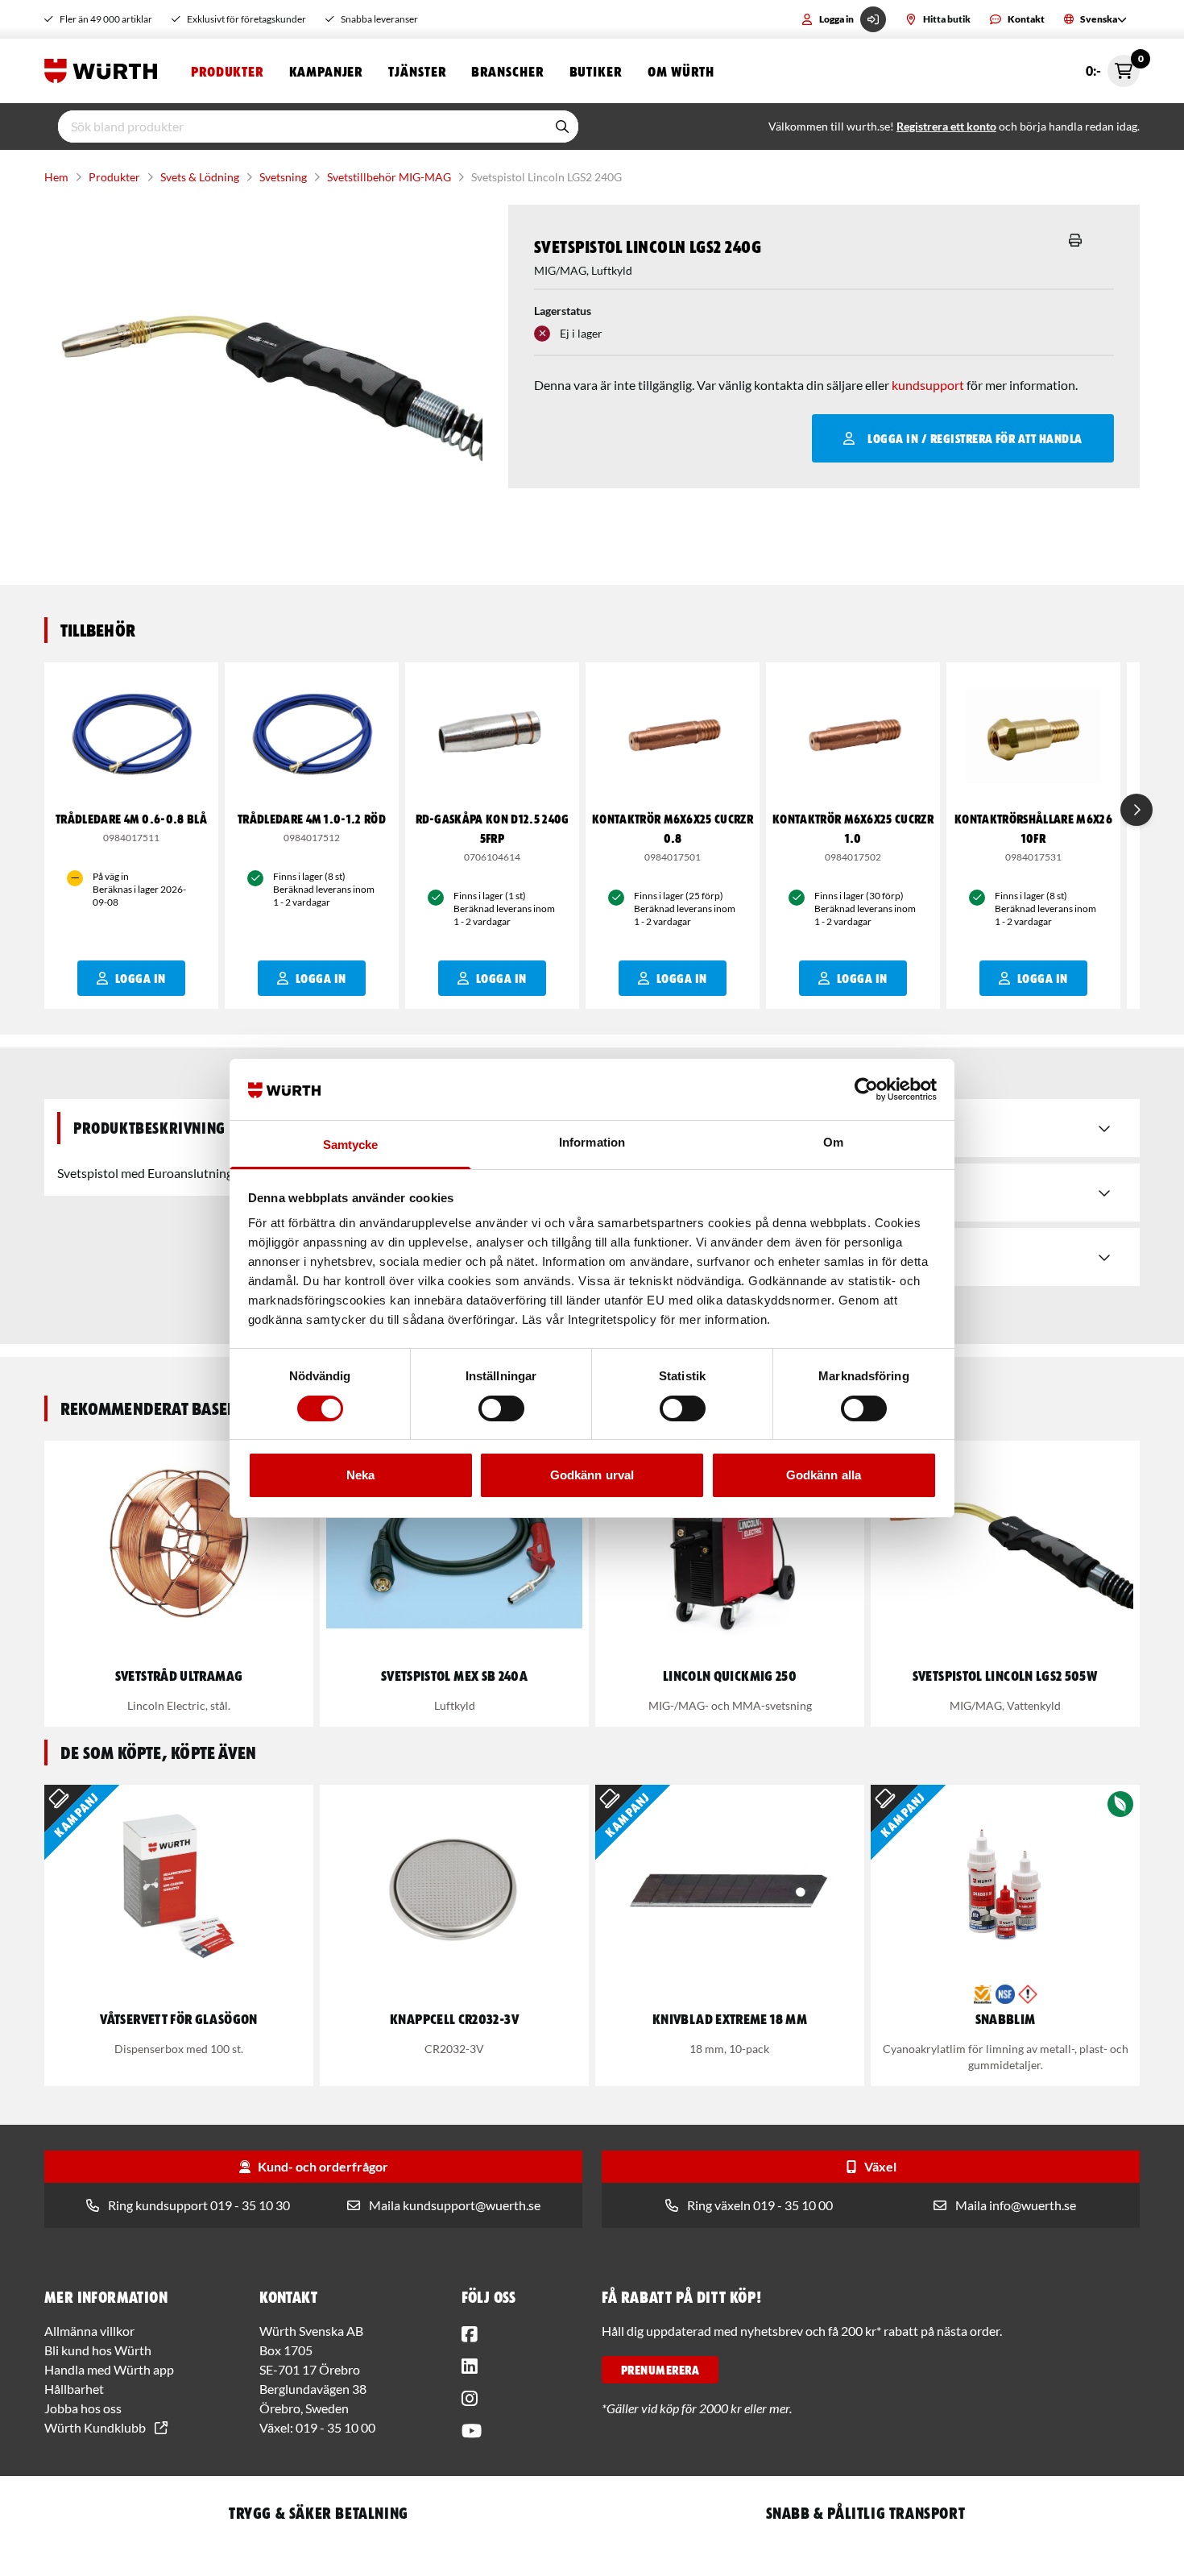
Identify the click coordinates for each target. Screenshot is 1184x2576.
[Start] (105, 71)
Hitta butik (947, 19)
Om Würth (681, 71)
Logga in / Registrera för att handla (975, 438)
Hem (56, 177)
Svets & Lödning (200, 177)
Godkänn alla (824, 1475)
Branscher (507, 71)
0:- (1113, 66)
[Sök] (562, 127)
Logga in (836, 19)
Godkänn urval (592, 1475)
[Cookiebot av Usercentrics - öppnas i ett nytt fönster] (866, 1089)
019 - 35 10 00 (335, 2427)
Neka (360, 1475)
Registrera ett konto (946, 126)
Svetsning (283, 177)
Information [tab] (592, 1142)
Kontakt (1026, 19)
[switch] (501, 1408)
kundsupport (928, 385)
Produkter (227, 71)
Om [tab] (833, 1142)
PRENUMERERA (660, 2370)
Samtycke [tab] (351, 1145)
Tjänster (417, 71)
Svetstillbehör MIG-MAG (389, 177)
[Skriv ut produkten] (1075, 240)
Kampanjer (326, 71)
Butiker (596, 71)
